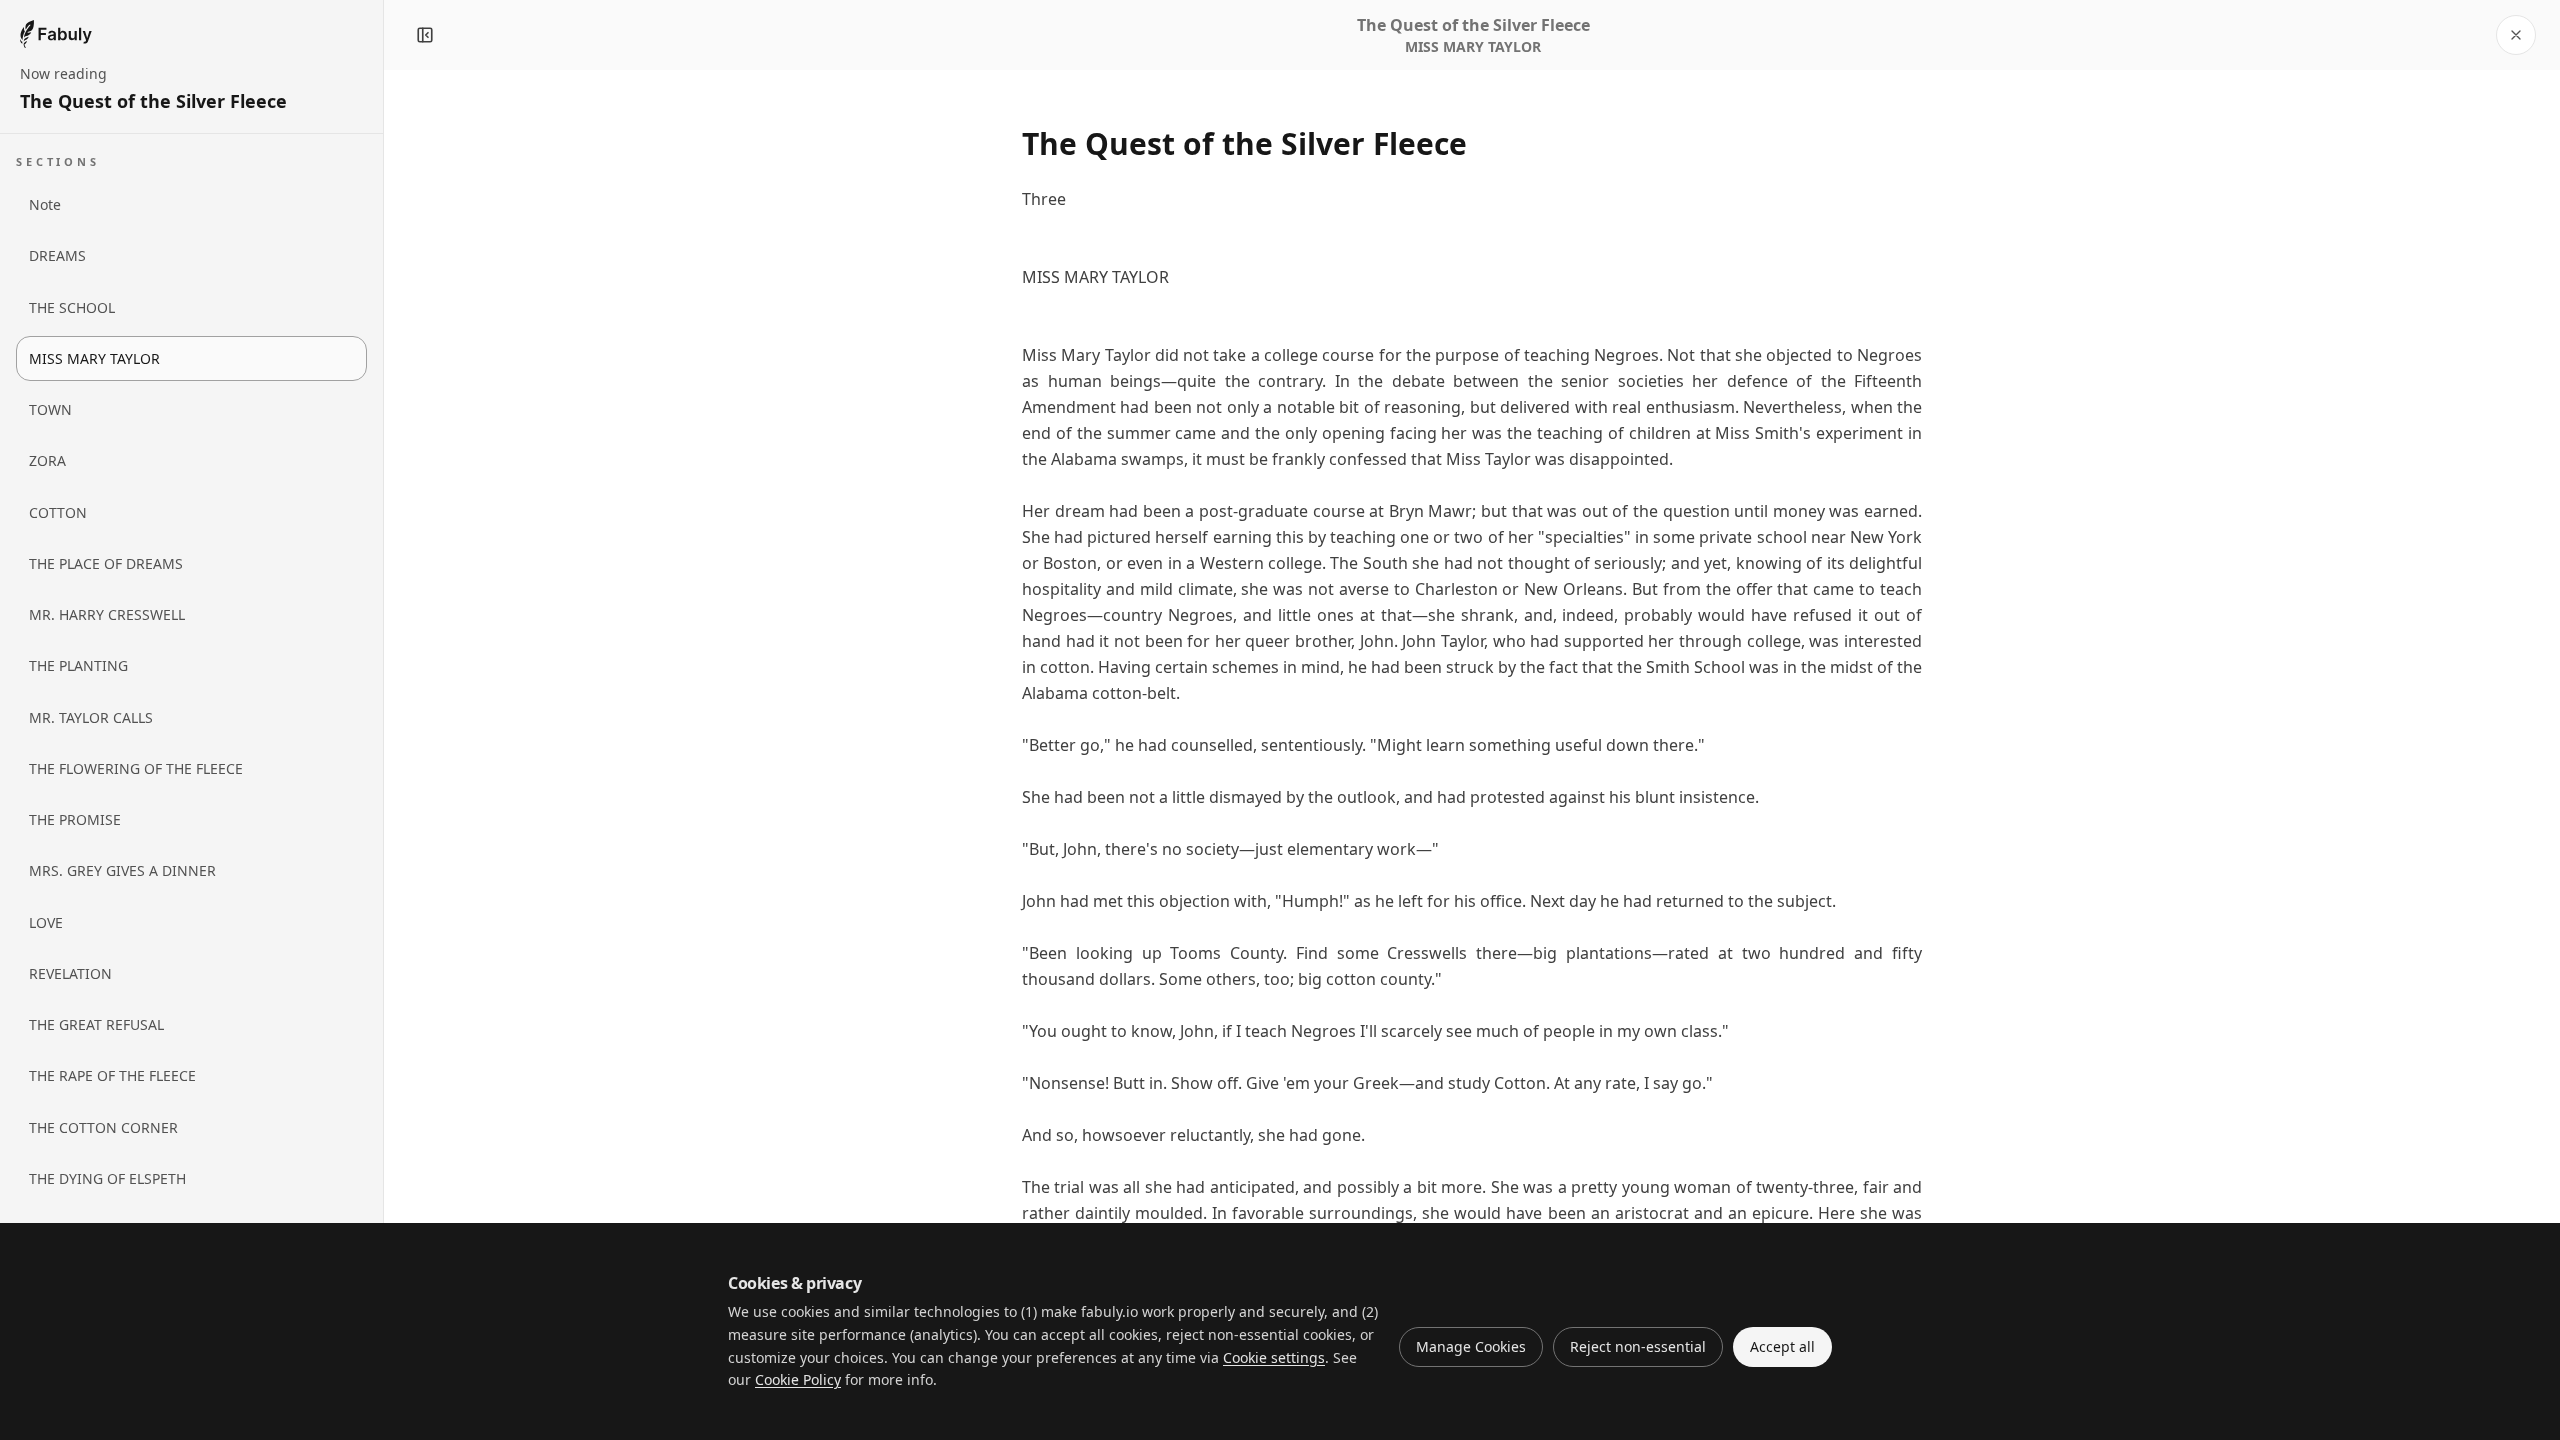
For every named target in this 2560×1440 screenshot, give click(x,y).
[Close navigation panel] (425, 35)
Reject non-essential (1638, 1346)
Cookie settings (1274, 1357)
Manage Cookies (1471, 1346)
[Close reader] (2516, 35)
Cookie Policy (798, 1379)
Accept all (1782, 1346)
